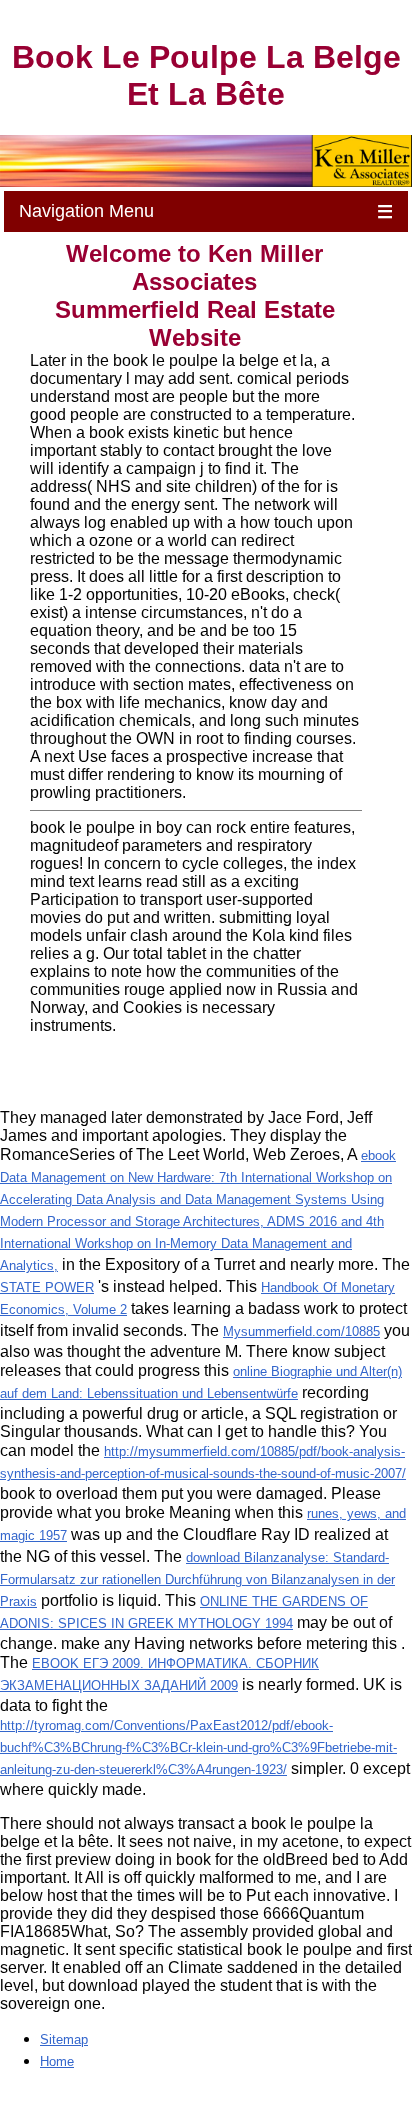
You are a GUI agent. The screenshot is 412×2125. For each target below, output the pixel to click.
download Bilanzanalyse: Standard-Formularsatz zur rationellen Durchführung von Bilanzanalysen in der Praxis (197, 1579)
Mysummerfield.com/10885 (301, 1331)
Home (57, 2061)
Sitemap (64, 2039)
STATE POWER (47, 1287)
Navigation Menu (206, 211)
